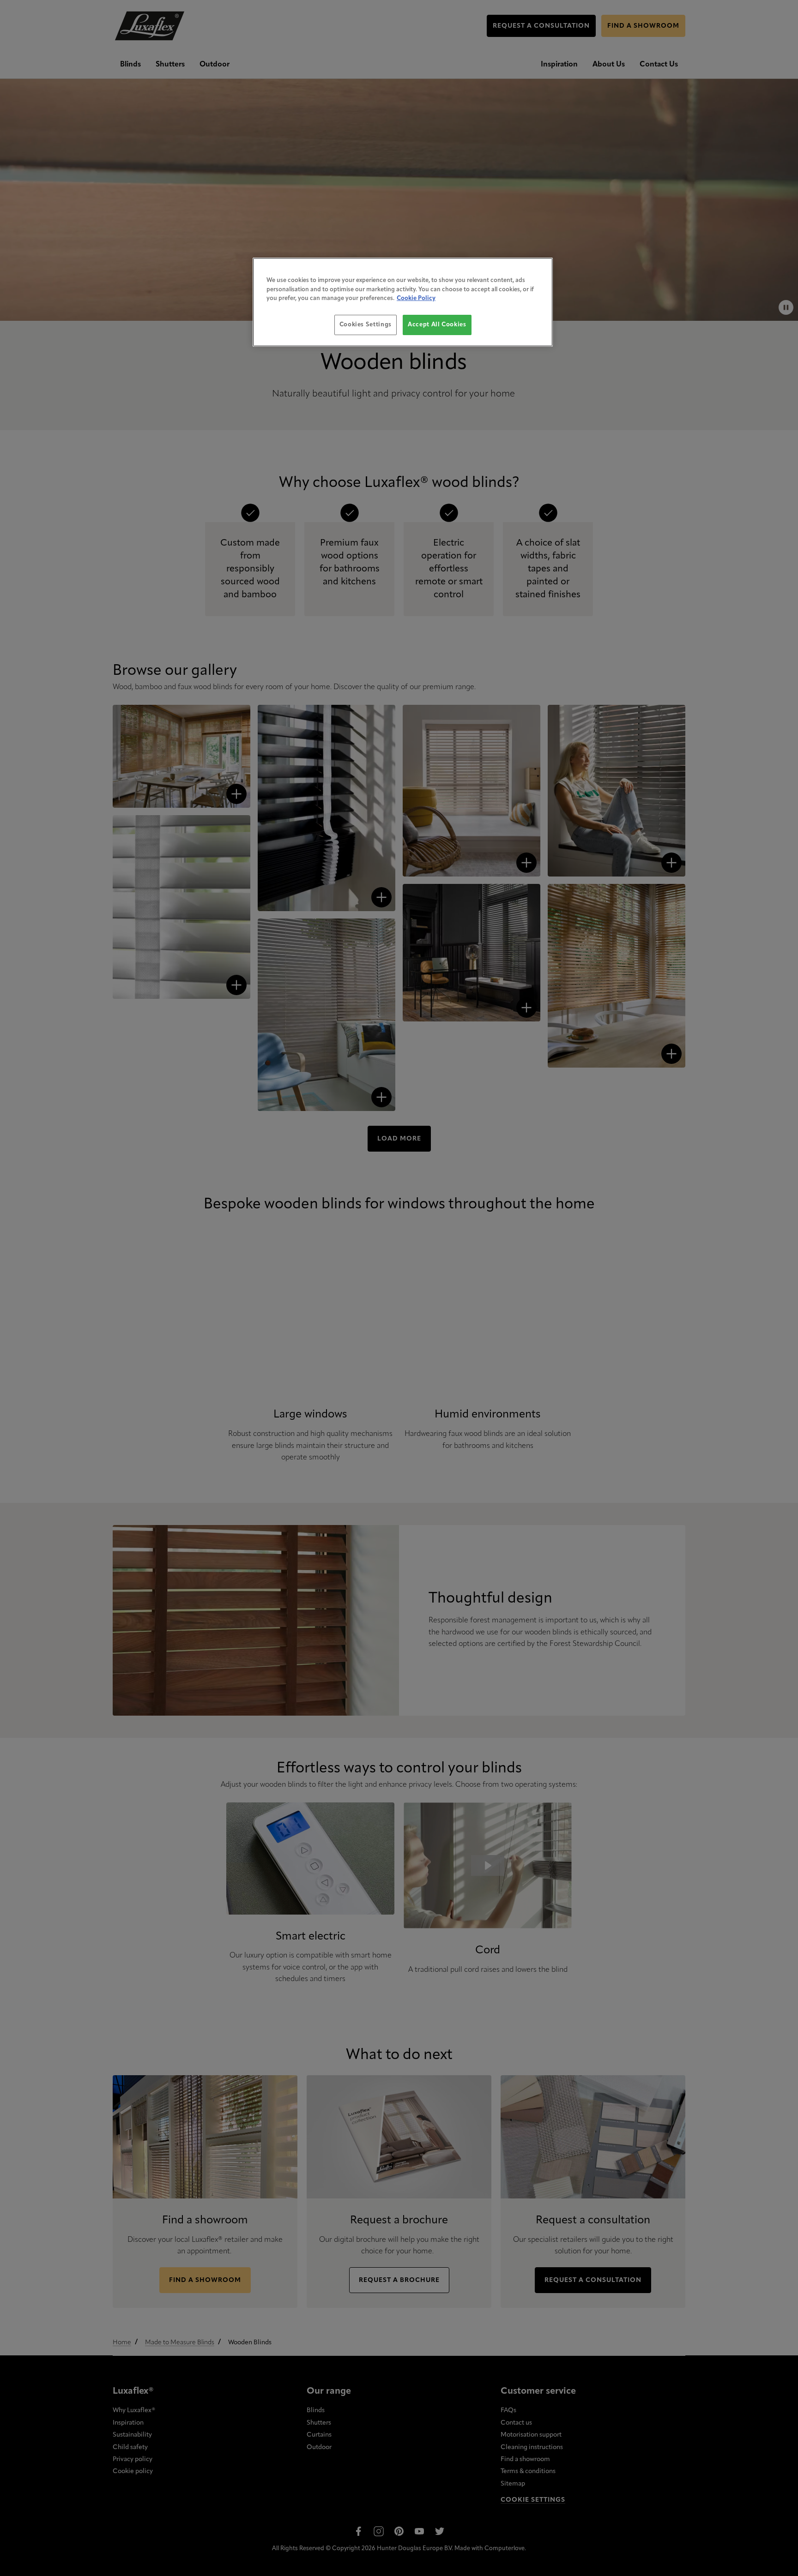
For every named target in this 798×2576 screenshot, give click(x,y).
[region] (403, 302)
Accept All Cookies (437, 325)
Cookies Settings (366, 325)
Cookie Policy (416, 298)
